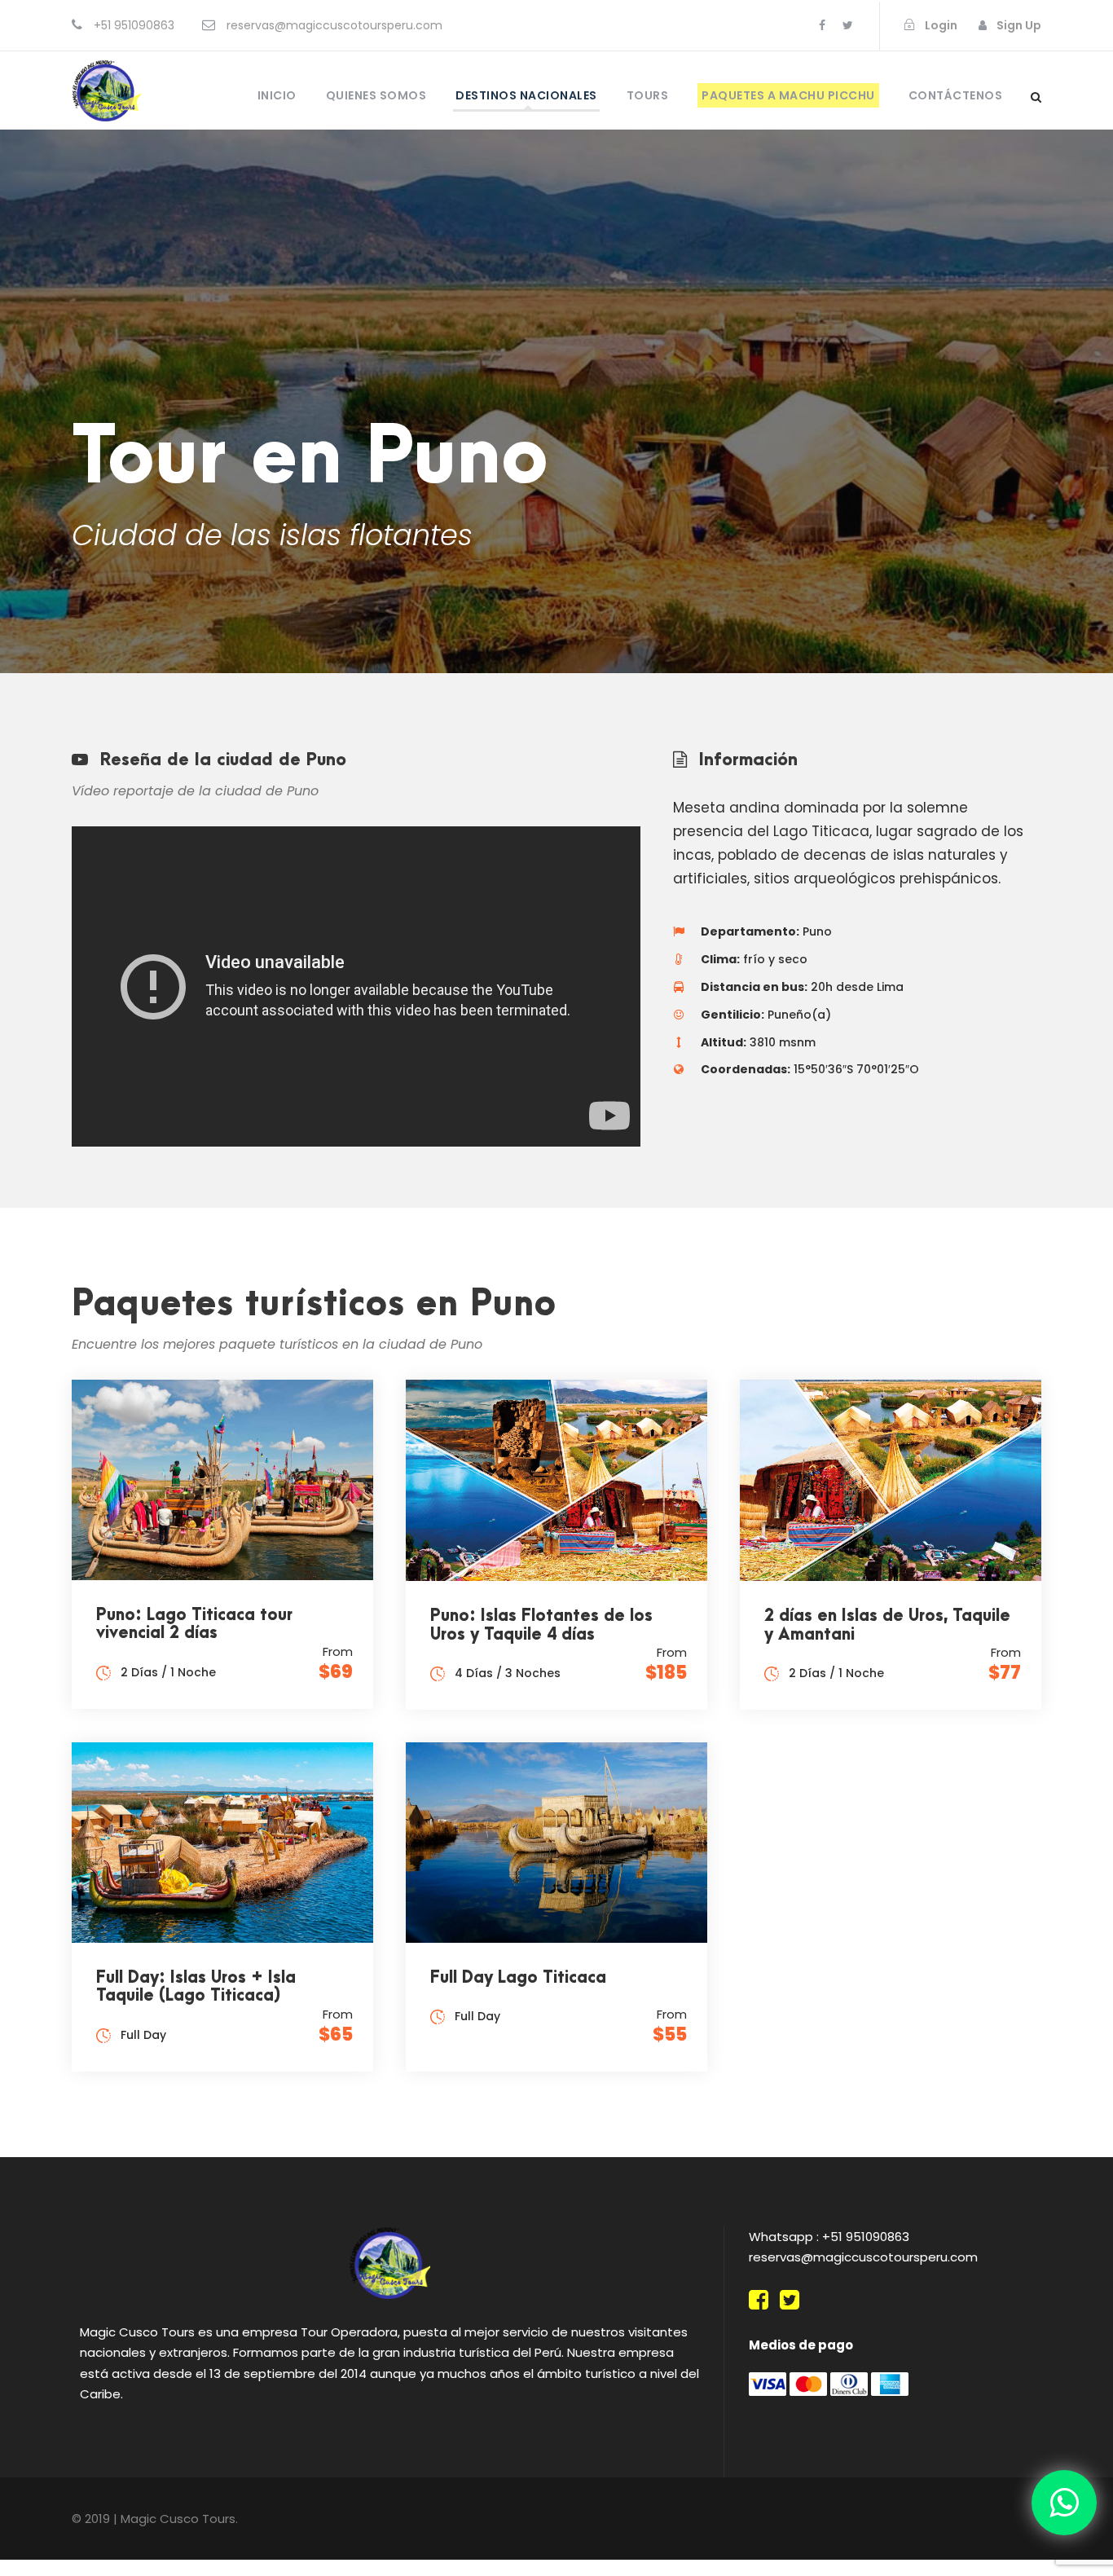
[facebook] (822, 25)
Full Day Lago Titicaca (518, 1978)
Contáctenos (956, 95)
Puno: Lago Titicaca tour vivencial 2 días (194, 1625)
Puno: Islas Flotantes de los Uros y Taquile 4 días (541, 1625)
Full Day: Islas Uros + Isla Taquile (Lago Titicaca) (196, 1987)
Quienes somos (376, 95)
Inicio (277, 95)
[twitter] (848, 25)
